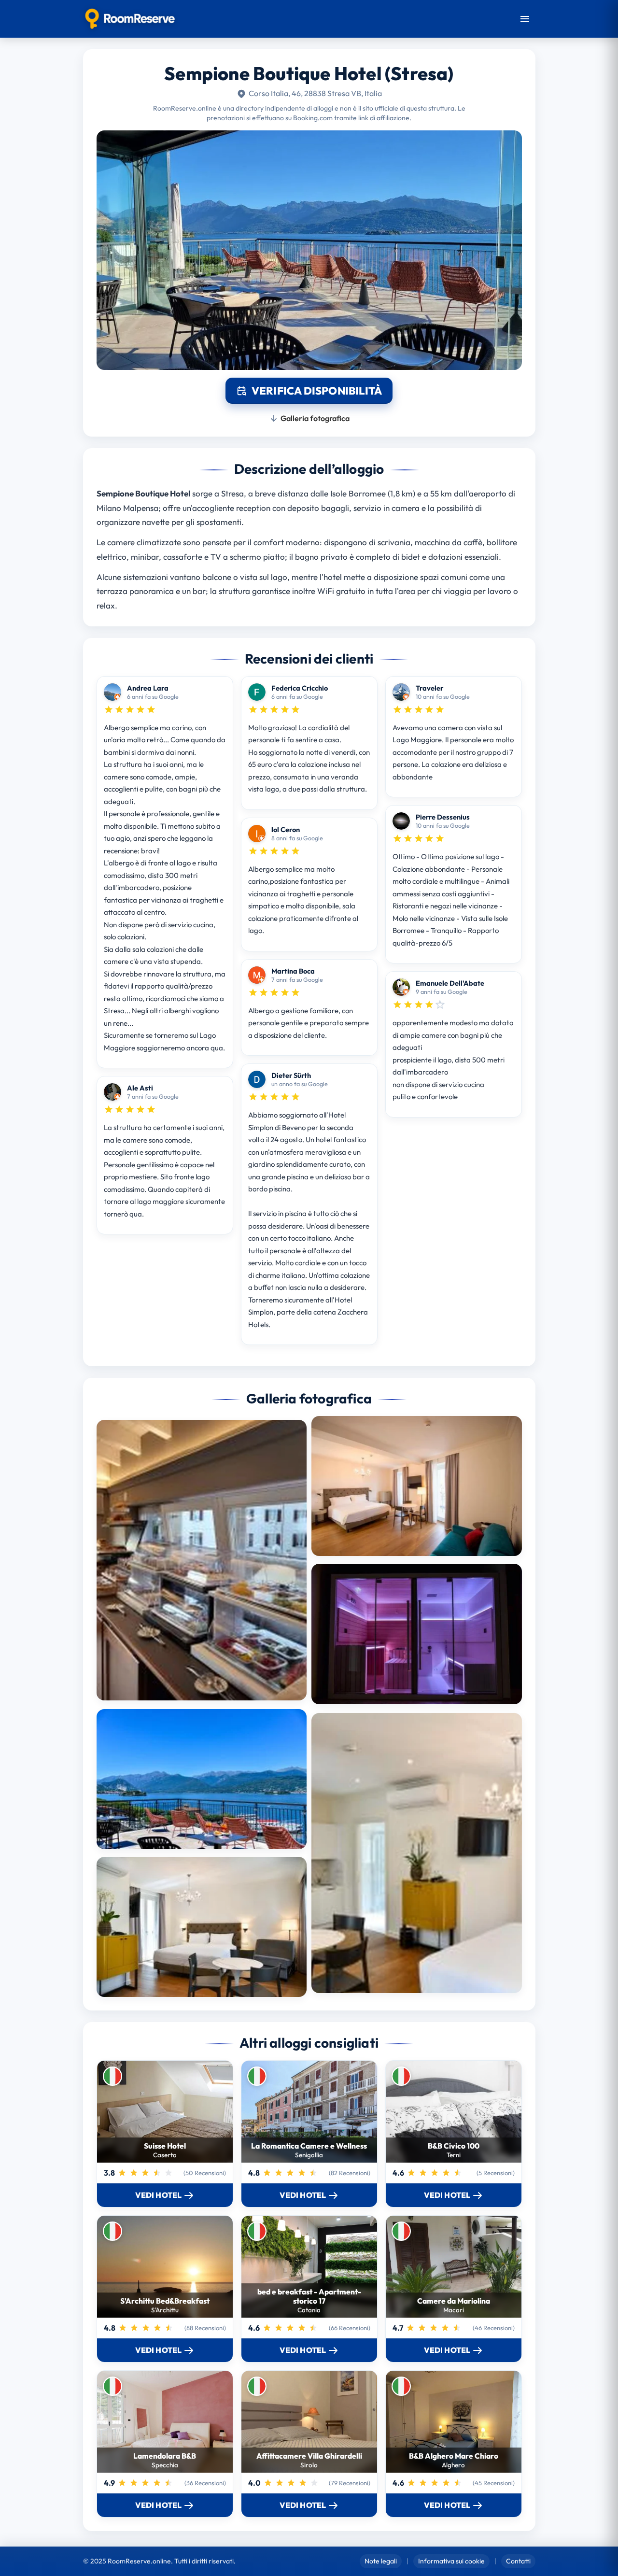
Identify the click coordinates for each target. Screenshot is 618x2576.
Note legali (381, 2561)
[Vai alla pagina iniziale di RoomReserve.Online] (130, 19)
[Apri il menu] (525, 19)
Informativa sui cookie (451, 2561)
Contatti (518, 2561)
